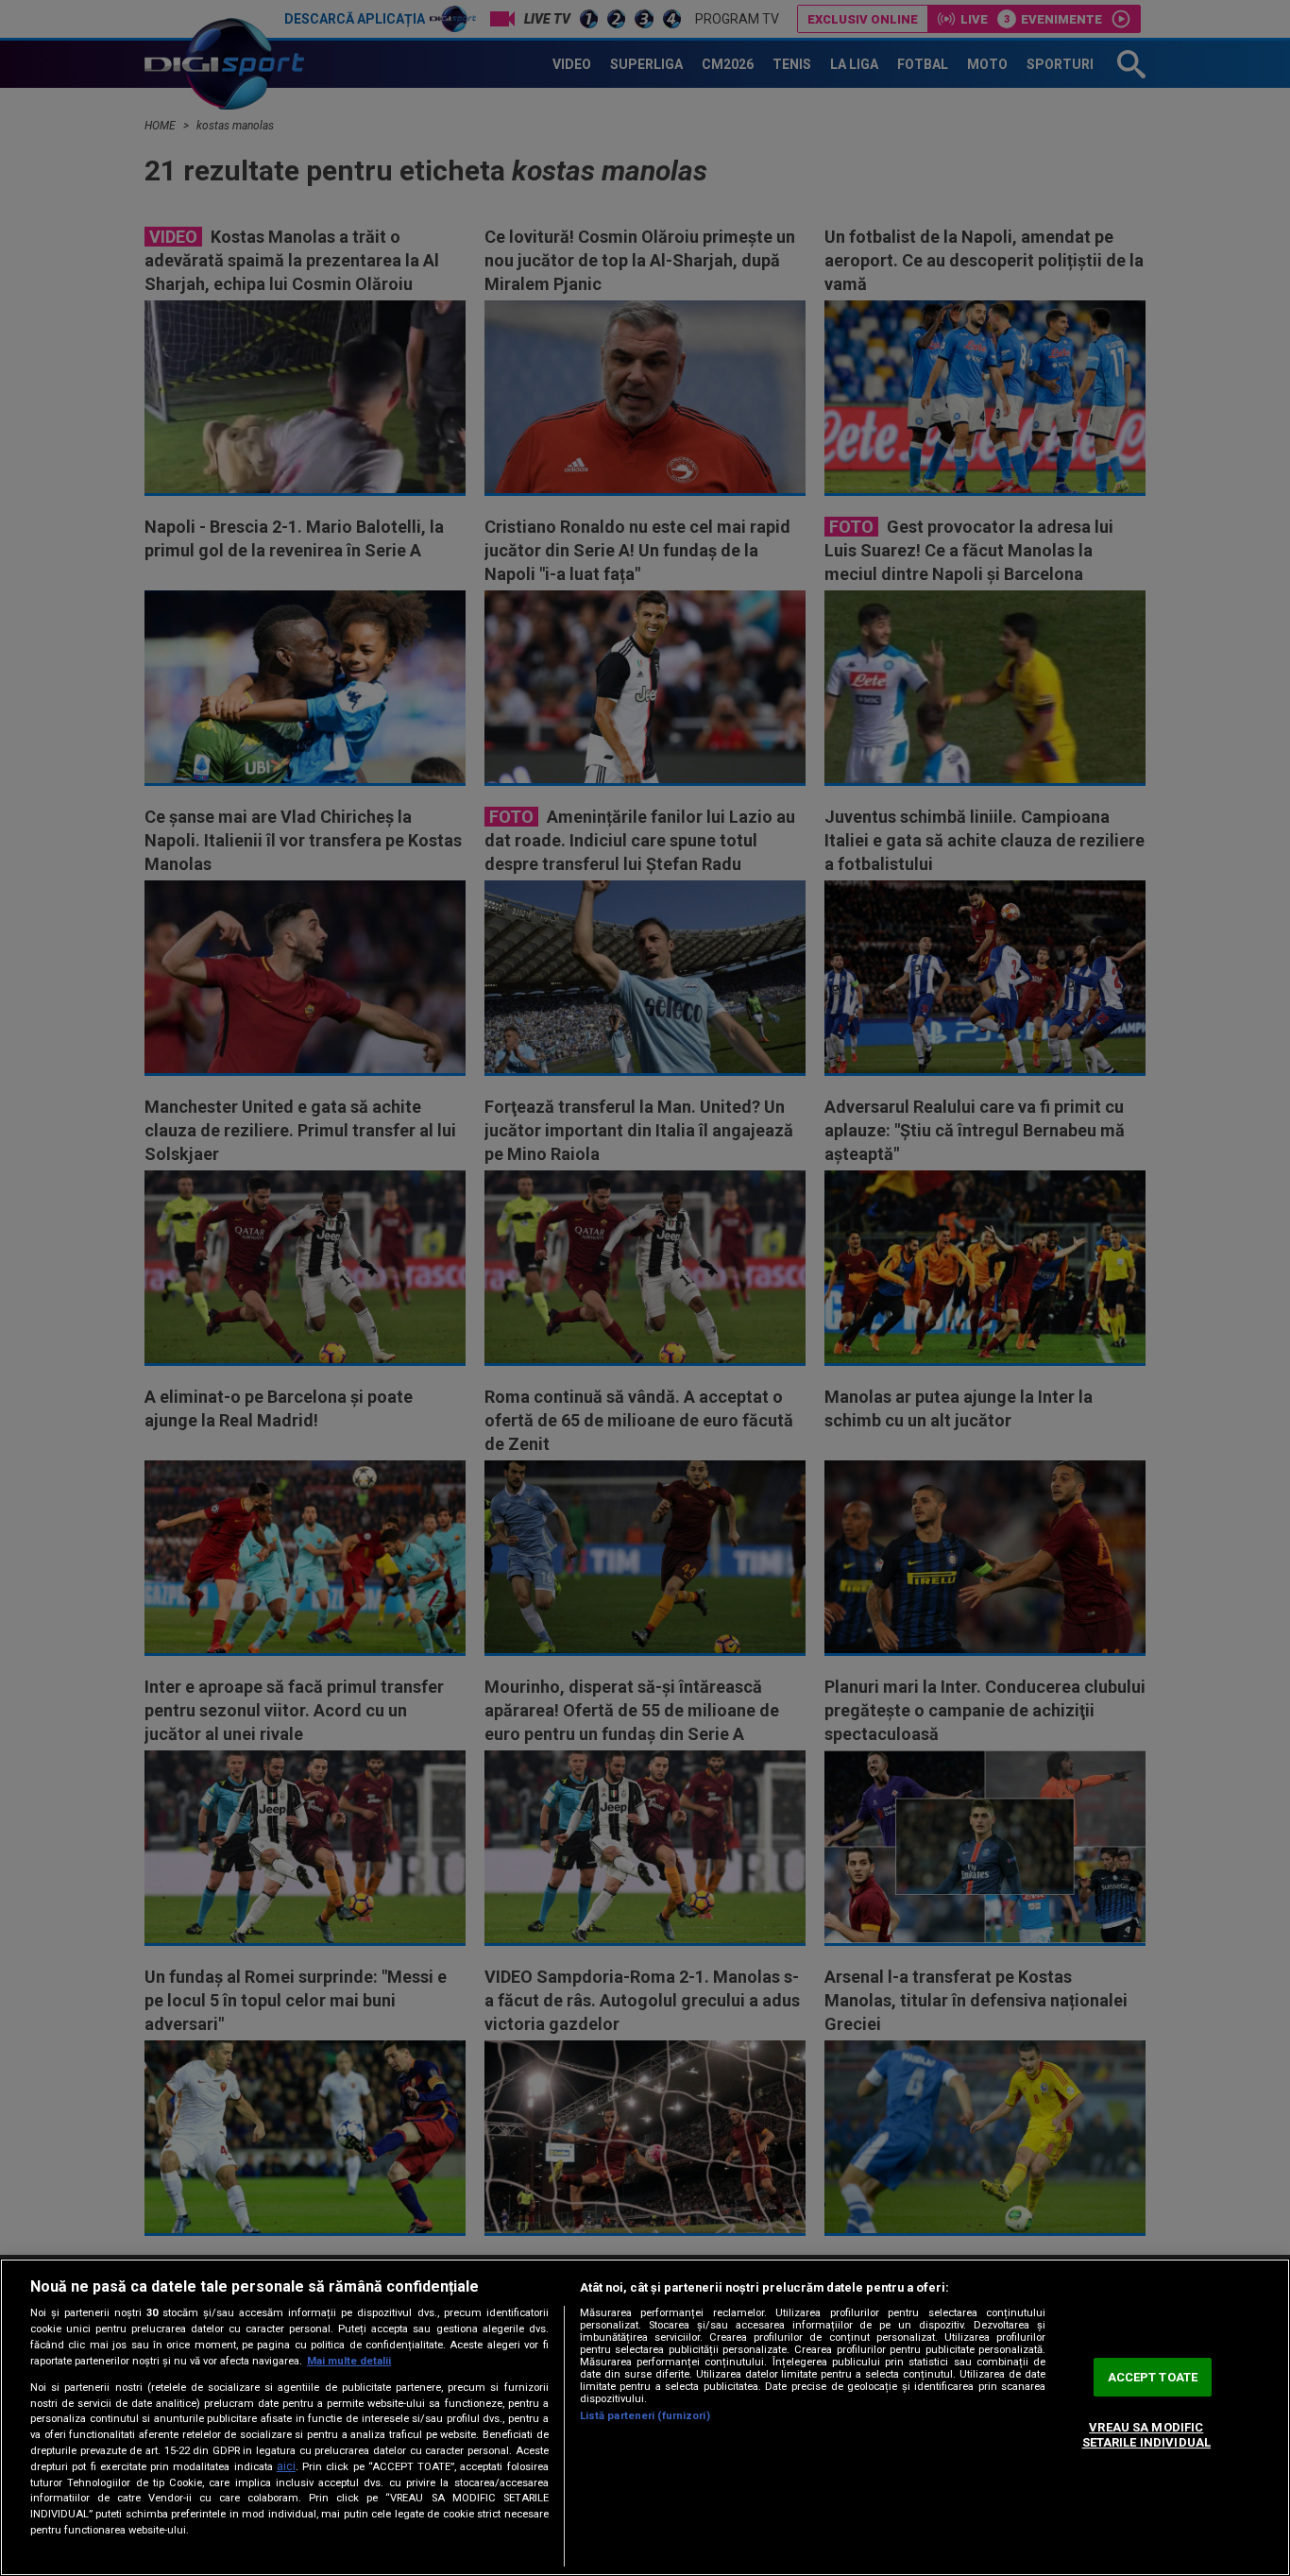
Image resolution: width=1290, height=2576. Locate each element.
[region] (645, 2417)
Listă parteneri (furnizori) (645, 2416)
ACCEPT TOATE (1153, 2377)
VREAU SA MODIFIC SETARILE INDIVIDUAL (1146, 2436)
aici (286, 2466)
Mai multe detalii (349, 2361)
